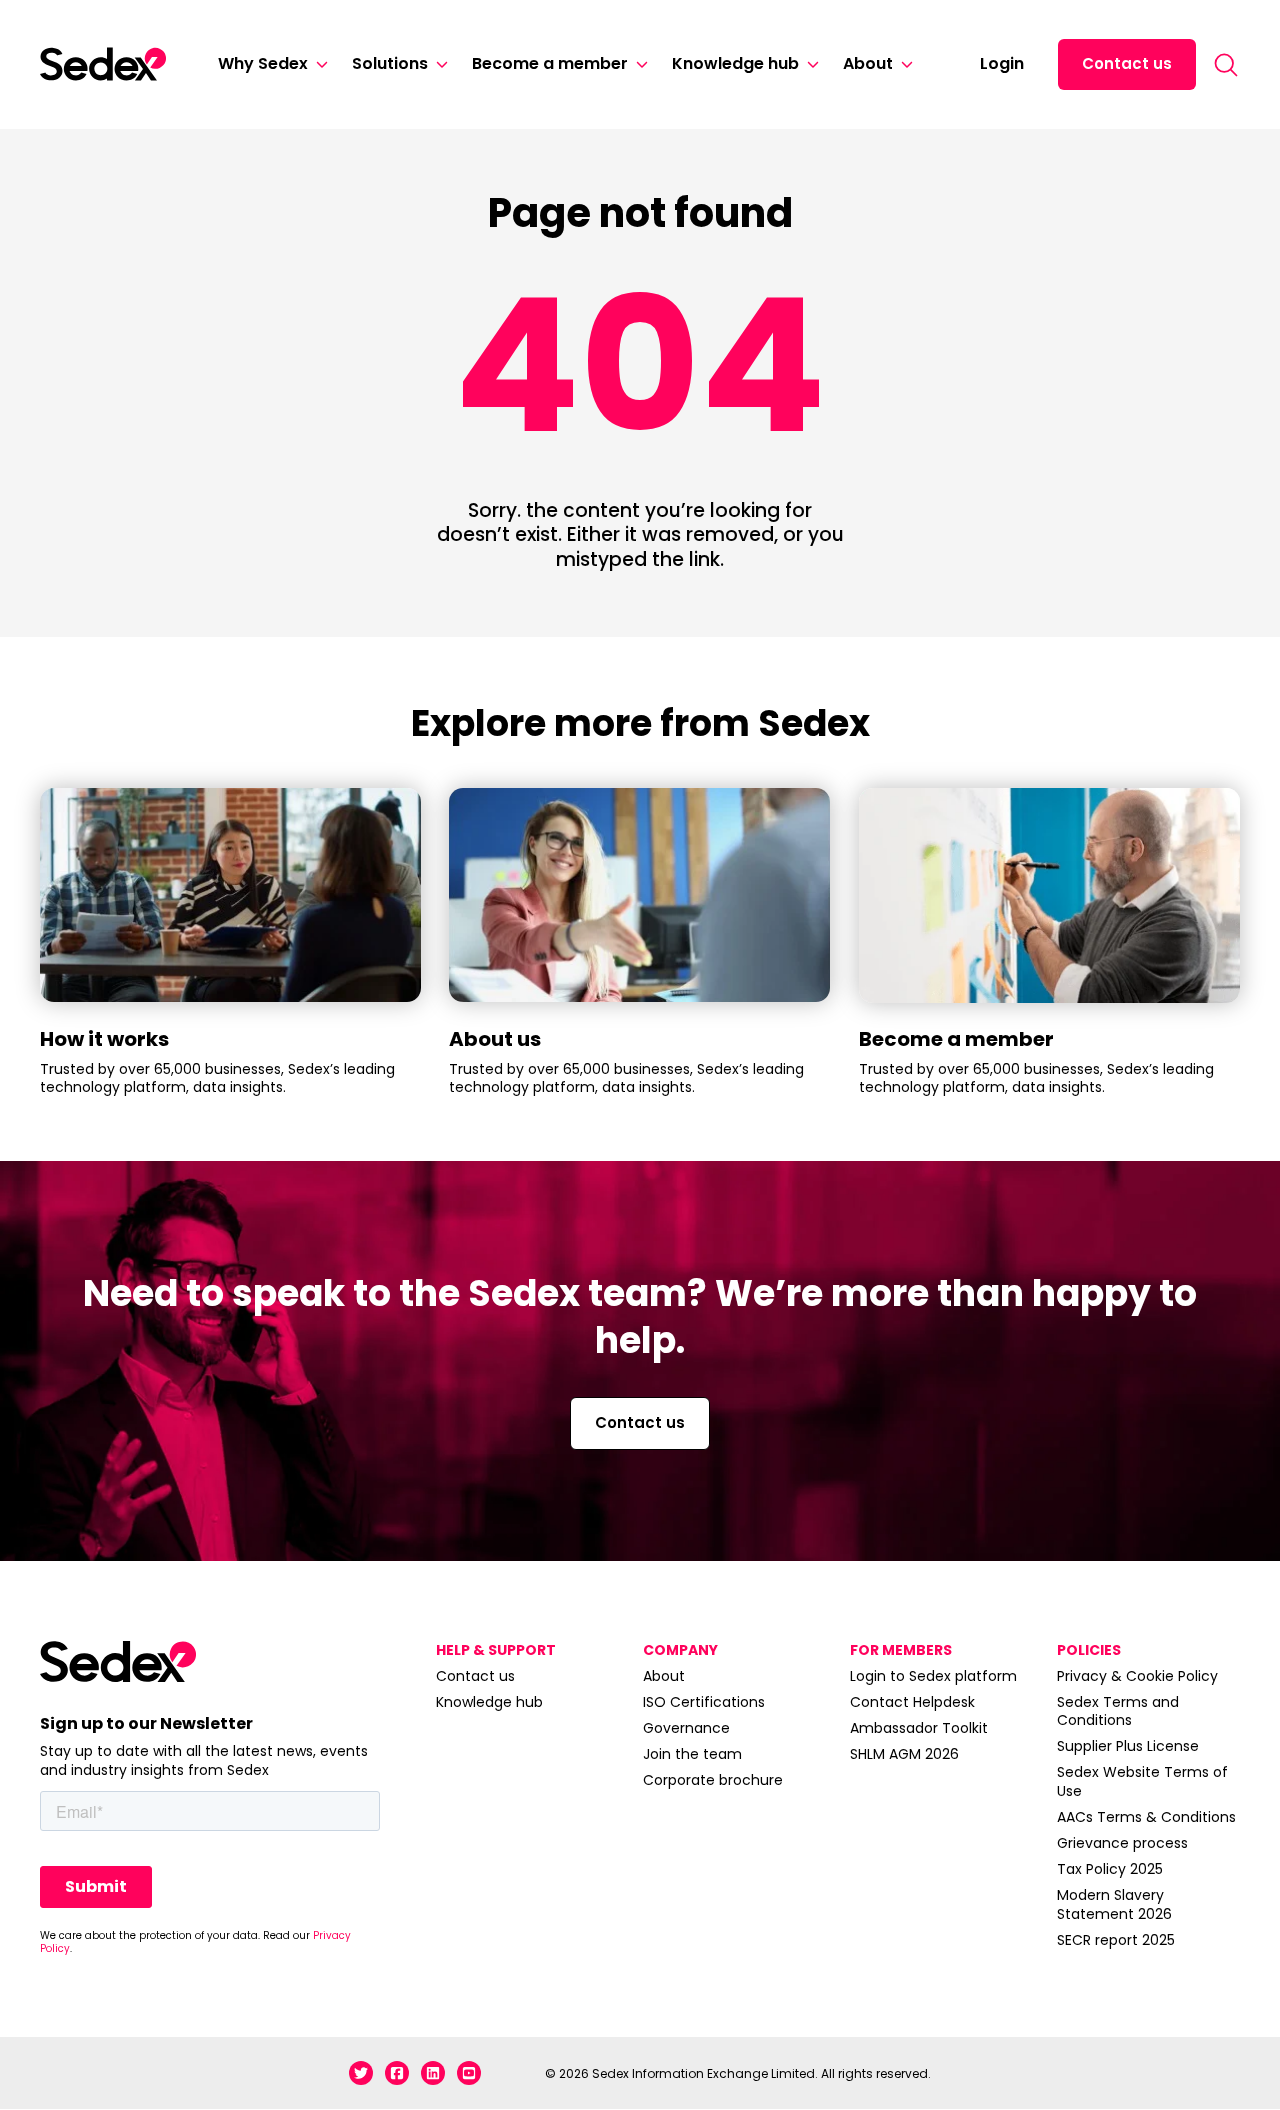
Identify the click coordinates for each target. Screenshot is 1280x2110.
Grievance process (1122, 1843)
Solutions (390, 63)
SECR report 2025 (1116, 1940)
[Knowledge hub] (809, 64)
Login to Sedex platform (933, 1676)
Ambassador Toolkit (919, 1728)
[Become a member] (638, 64)
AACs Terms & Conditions (1146, 1817)
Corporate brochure (713, 1780)
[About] (903, 64)
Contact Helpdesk (912, 1702)
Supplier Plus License (1128, 1746)
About (868, 63)
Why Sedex (263, 63)
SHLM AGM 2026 (904, 1754)
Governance (686, 1728)
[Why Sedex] (318, 64)
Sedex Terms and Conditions (1118, 1711)
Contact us (1127, 63)
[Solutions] (438, 64)
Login (1002, 63)
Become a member (550, 63)
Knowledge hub (735, 63)
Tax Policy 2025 (1110, 1869)
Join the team (692, 1754)
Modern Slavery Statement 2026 (1114, 1904)
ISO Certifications (704, 1702)
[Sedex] (103, 64)
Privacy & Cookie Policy (1137, 1676)
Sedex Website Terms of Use (1142, 1781)
